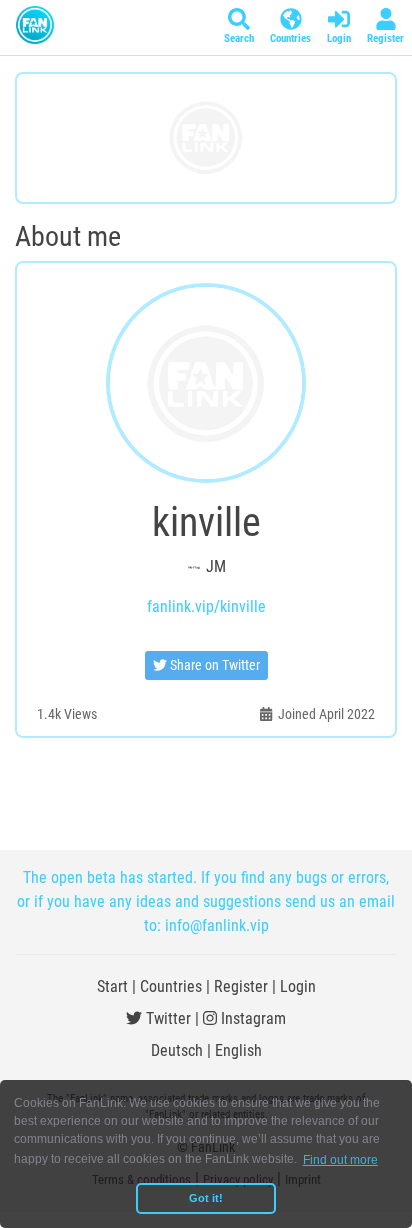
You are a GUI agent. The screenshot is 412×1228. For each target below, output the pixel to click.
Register (241, 986)
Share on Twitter (213, 665)
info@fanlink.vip (217, 925)
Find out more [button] (340, 1160)
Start (112, 986)
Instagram (251, 1018)
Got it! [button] (206, 1198)
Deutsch (177, 1050)
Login (298, 986)
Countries (171, 986)
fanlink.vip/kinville (206, 606)
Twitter (166, 1018)
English (238, 1050)
